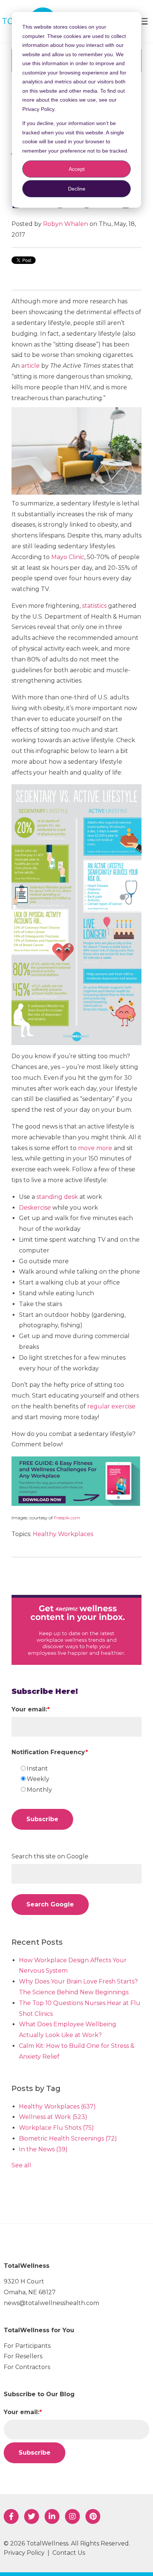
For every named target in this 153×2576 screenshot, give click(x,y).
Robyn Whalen (66, 224)
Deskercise (35, 1208)
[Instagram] (72, 2516)
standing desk (57, 1197)
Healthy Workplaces (63, 1534)
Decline (77, 189)
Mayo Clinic (68, 557)
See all (21, 2165)
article (30, 366)
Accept (77, 169)
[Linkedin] (52, 2516)
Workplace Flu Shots (56, 2128)
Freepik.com (67, 1518)
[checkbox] (80, 1779)
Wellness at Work (53, 2117)
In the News (43, 2149)
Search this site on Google (50, 1856)
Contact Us (69, 2553)
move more (95, 1148)
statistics (94, 606)
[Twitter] (32, 2516)
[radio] (80, 1769)
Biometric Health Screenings (68, 2138)
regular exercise (111, 1406)
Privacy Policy (24, 2553)
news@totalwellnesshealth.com (51, 2303)
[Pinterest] (93, 2516)
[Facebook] (11, 2516)
